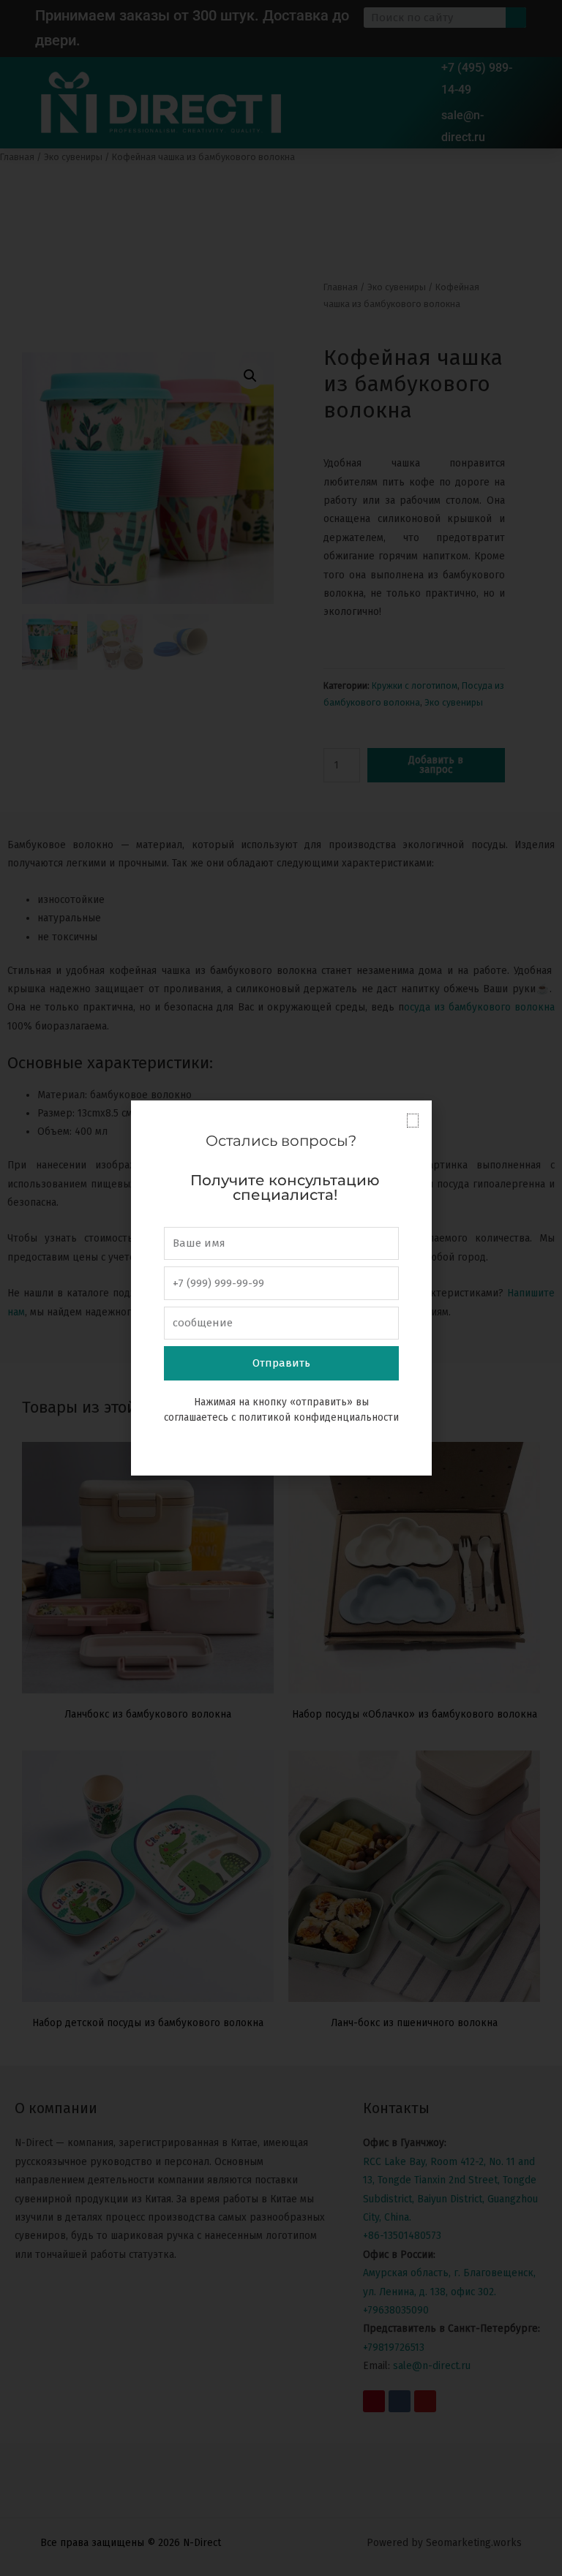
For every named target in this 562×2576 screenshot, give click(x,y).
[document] (281, 1288)
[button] (413, 1121)
